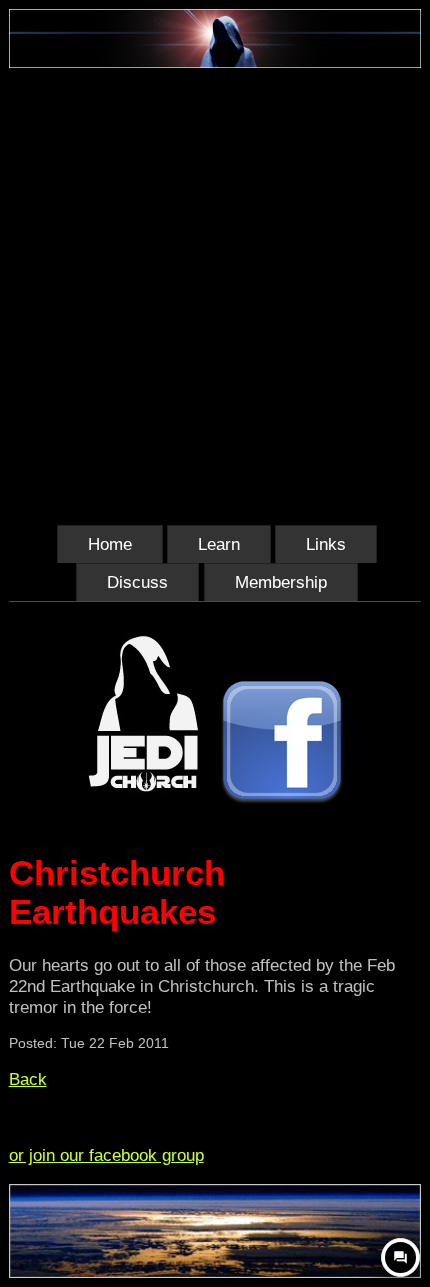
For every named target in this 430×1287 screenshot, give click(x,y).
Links (326, 544)
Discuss (137, 582)
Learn (219, 544)
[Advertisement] (215, 293)
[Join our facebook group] (282, 744)
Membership (281, 582)
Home (110, 544)
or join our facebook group (106, 1155)
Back (28, 1079)
